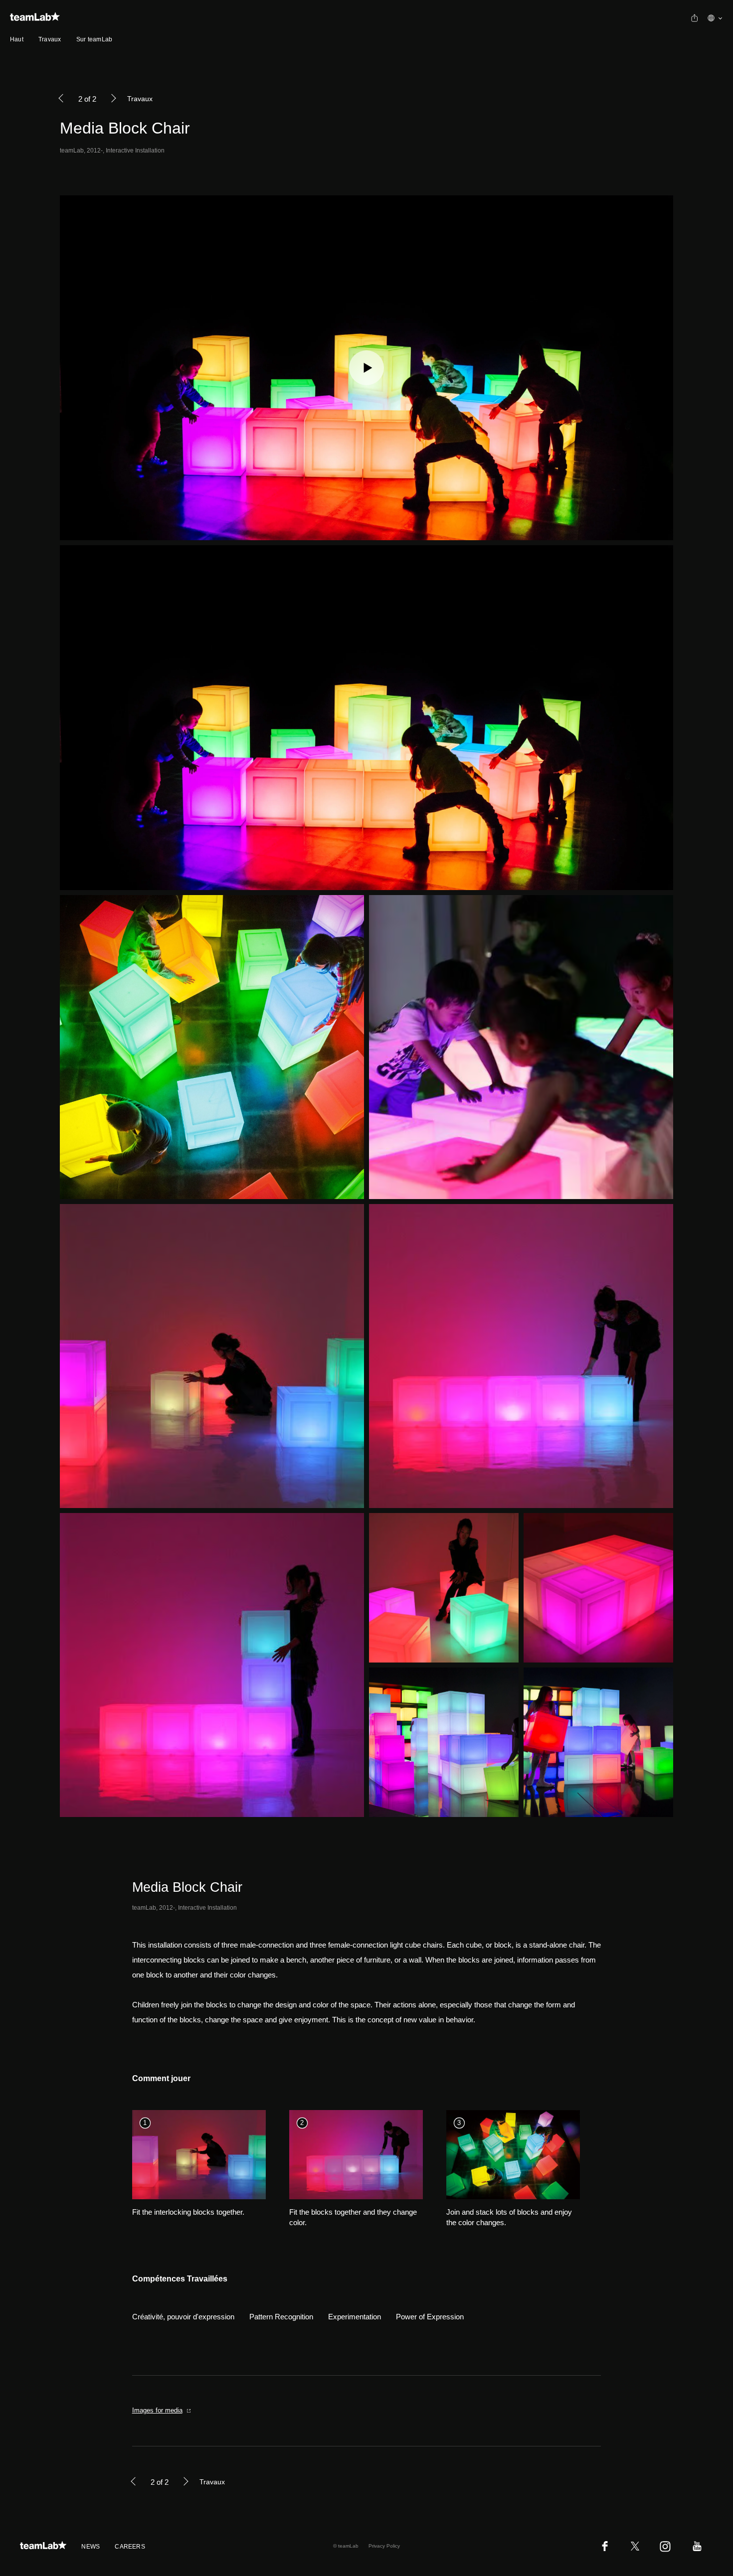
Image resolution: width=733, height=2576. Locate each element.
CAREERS (130, 2547)
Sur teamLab (94, 39)
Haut (17, 39)
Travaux (50, 39)
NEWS (91, 2547)
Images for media (157, 2410)
